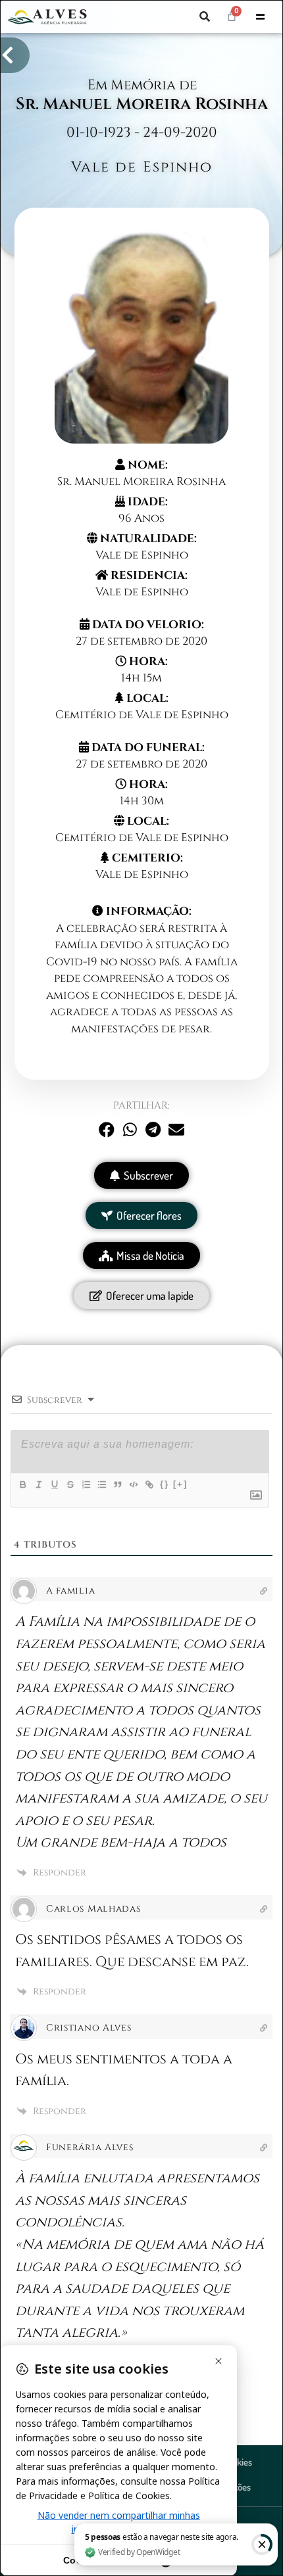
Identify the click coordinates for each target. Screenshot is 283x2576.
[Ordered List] (86, 1484)
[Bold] (22, 1484)
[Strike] (70, 1484)
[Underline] (54, 1484)
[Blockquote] (117, 1484)
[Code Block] (133, 1484)
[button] (205, 16)
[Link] (149, 1484)
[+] (180, 1484)
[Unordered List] (101, 1484)
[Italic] (38, 1484)
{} (165, 1484)
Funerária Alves (90, 2147)
